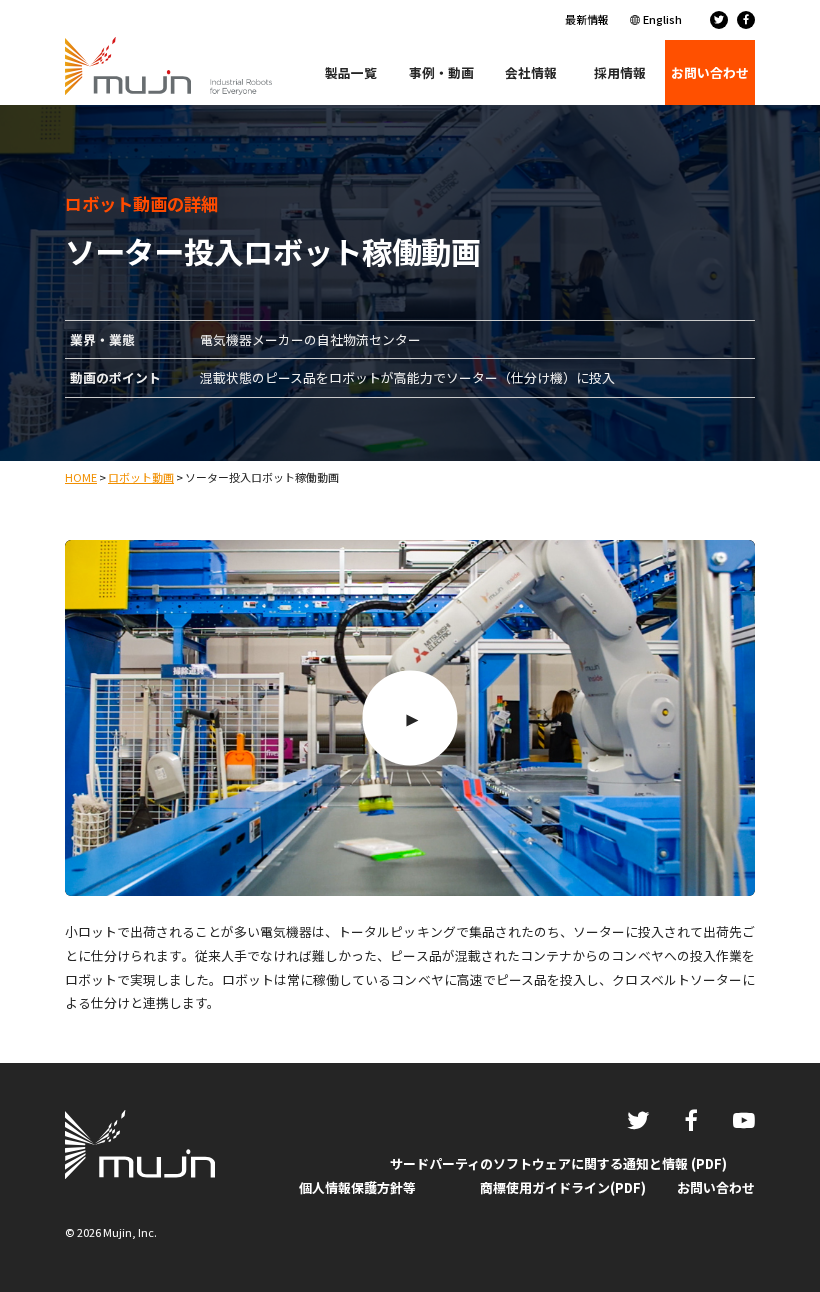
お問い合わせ (716, 1187)
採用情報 (620, 72)
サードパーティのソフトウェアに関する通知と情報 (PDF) (558, 1163)
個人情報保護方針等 (357, 1187)
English (662, 19)
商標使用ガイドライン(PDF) (563, 1187)
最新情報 (587, 19)
